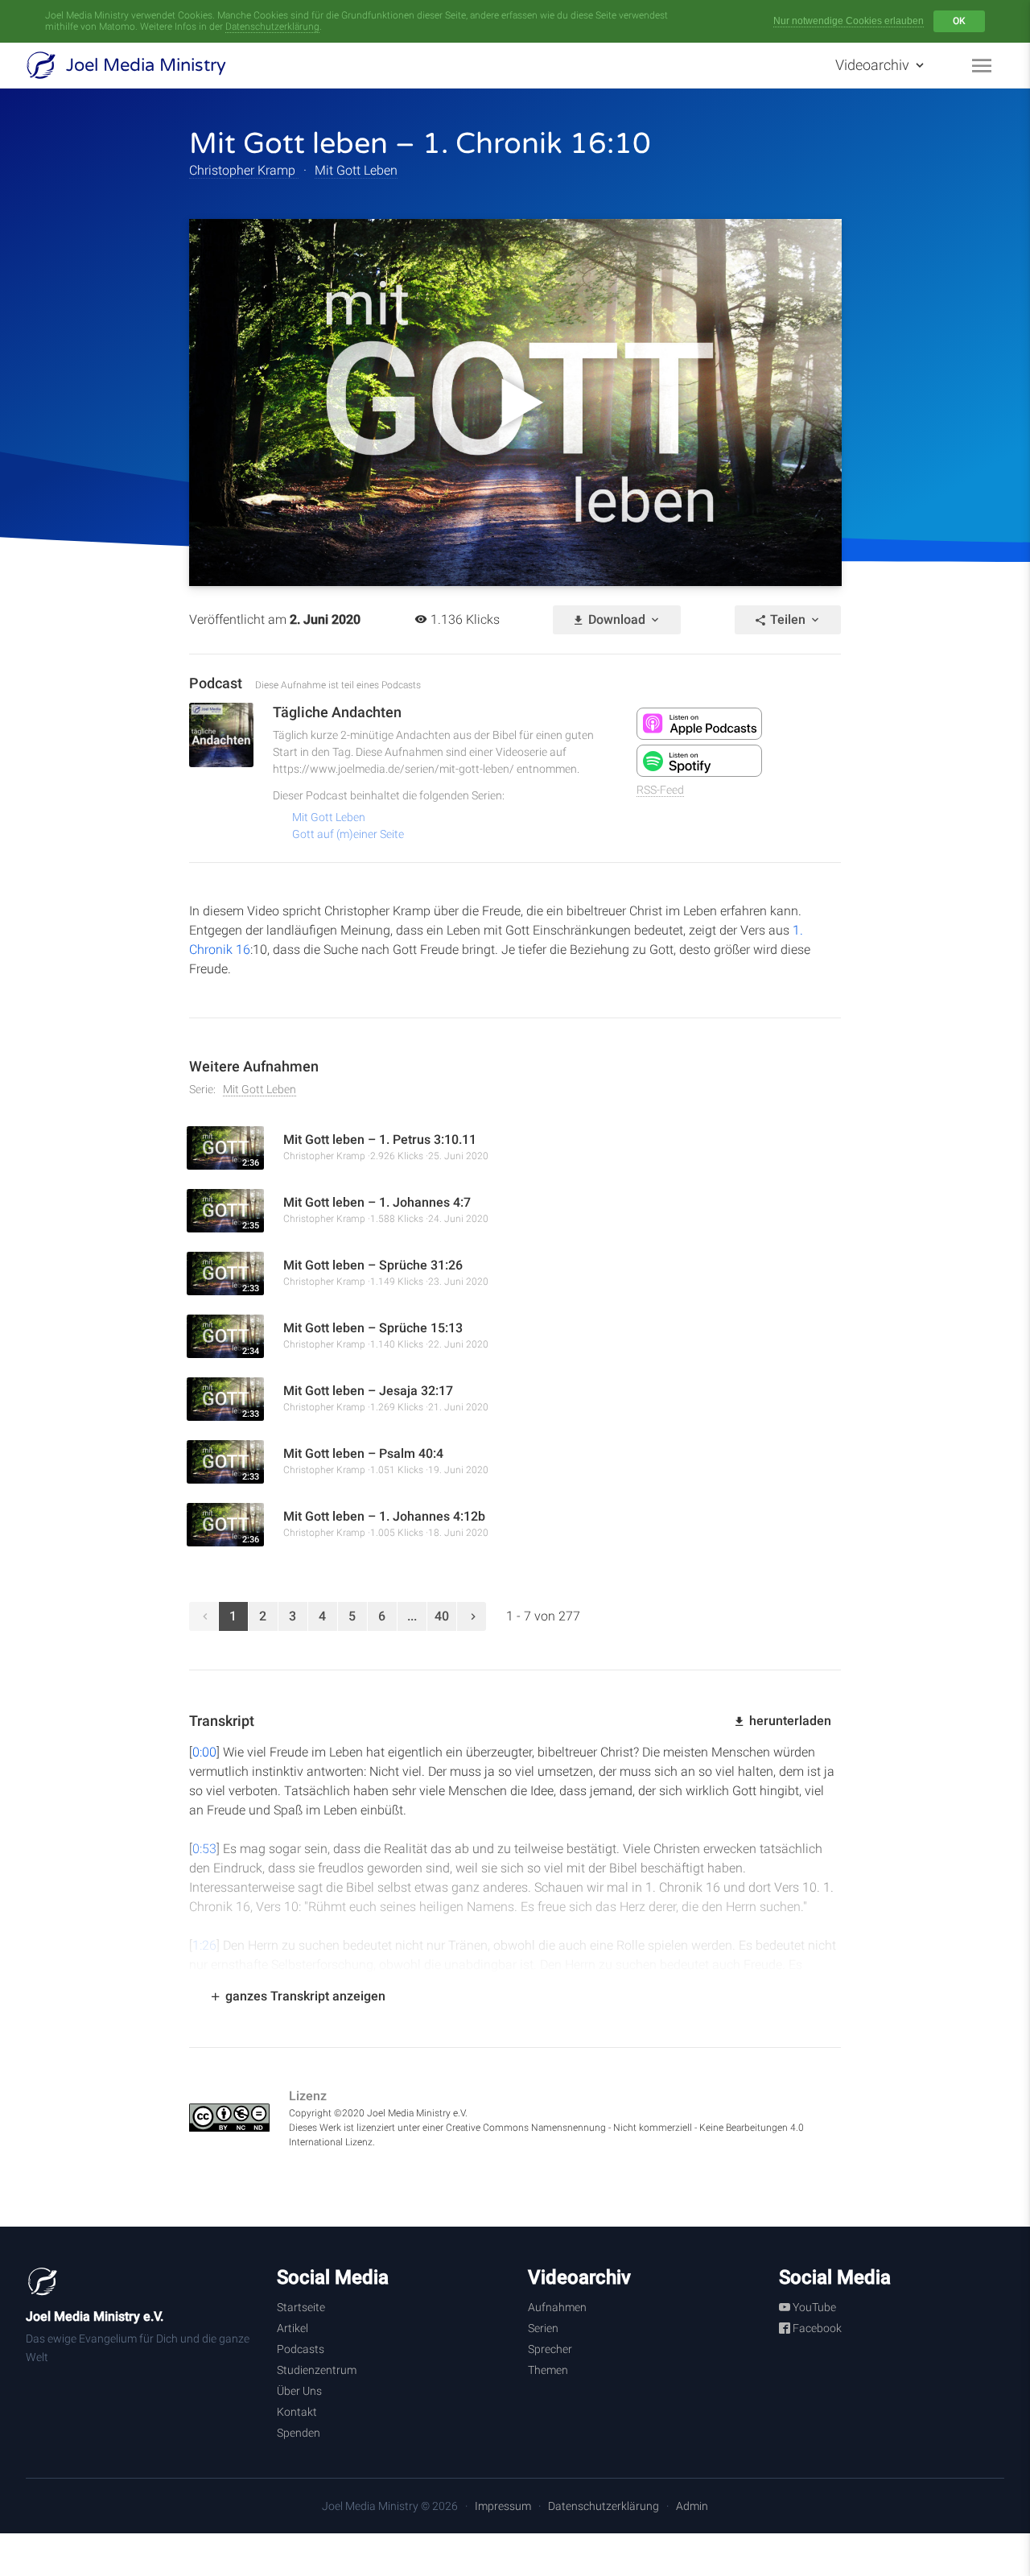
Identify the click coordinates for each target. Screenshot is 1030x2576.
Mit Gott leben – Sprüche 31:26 (373, 1265)
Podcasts (301, 2349)
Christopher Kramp (244, 170)
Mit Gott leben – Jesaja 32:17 (368, 1391)
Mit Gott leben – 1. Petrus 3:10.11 (380, 1139)
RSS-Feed (660, 790)
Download (617, 619)
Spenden (299, 2433)
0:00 (204, 1752)
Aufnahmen (557, 2307)
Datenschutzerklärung (272, 27)
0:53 (204, 1849)
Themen (548, 2370)
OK (959, 21)
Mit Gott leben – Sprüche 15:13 (373, 1328)
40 (442, 1616)
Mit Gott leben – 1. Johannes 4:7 (377, 1202)
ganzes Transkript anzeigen (304, 1996)
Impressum (503, 2506)
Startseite (301, 2307)
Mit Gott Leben (356, 170)
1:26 (204, 1945)
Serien (543, 2328)
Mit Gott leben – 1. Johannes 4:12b (384, 1516)
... (412, 1616)
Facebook (816, 2328)
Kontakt (297, 2412)
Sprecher (550, 2349)
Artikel (293, 2328)
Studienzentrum (317, 2370)
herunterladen (789, 1721)
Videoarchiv (874, 65)
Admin (692, 2506)
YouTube (813, 2307)
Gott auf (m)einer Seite (348, 834)
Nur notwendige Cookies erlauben (849, 21)
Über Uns (299, 2391)
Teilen (788, 619)
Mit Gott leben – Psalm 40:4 (363, 1453)
